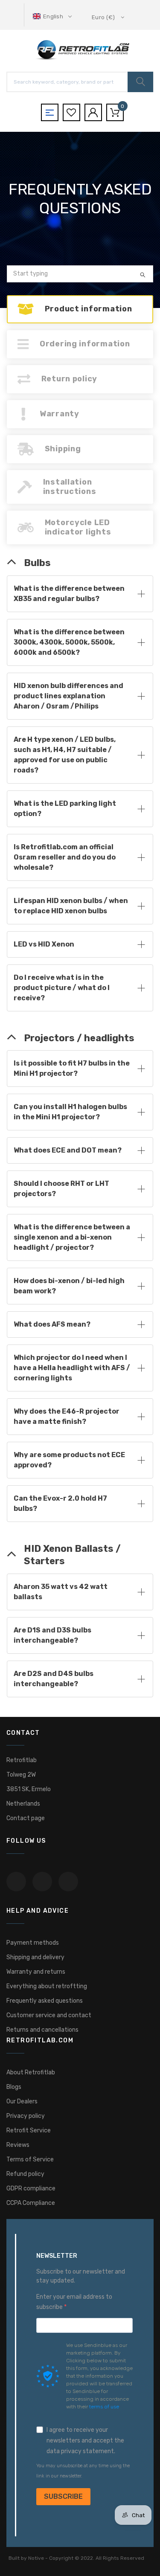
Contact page (26, 1818)
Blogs (14, 2087)
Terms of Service (30, 2159)
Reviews (18, 2145)
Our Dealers (22, 2101)
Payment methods (33, 1943)
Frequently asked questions (45, 2001)
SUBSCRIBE (63, 2496)
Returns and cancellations (42, 2030)
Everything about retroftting (47, 1986)
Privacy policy (26, 2116)
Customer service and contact (49, 2015)
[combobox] (80, 274)
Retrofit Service (29, 2130)
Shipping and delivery (35, 1957)
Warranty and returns (36, 1972)
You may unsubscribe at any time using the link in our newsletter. (83, 2471)
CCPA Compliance (31, 2203)
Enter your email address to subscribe (74, 2302)
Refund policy (25, 2174)
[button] (53, 16)
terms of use (104, 2407)
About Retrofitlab (31, 2072)
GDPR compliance (31, 2188)
